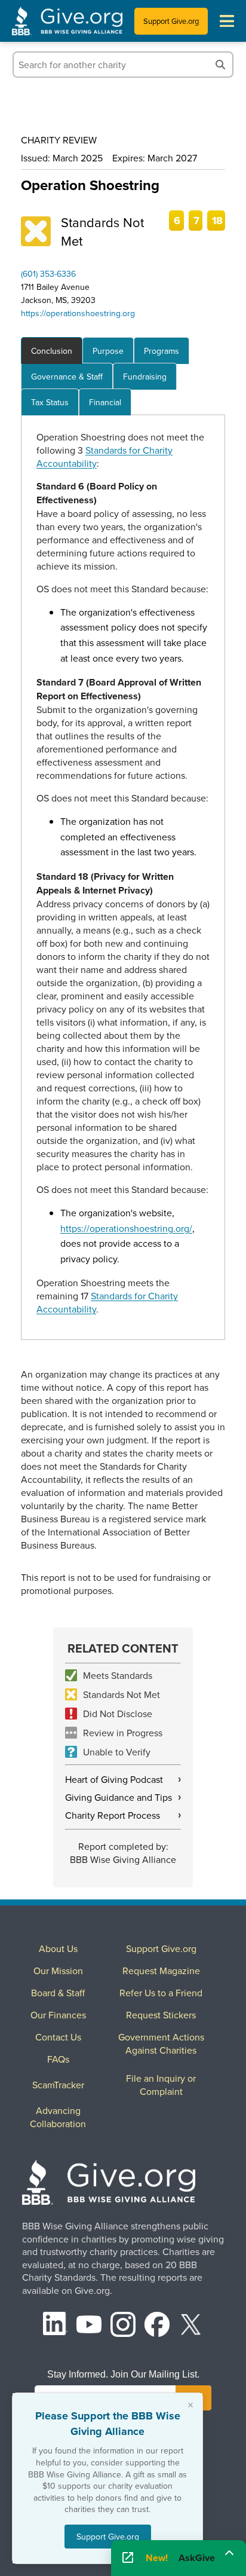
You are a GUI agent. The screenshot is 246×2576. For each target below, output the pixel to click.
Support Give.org (171, 21)
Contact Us (58, 2037)
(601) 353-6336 (48, 274)
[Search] (220, 65)
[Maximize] (229, 2554)
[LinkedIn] (56, 2326)
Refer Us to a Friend (161, 1993)
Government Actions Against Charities (161, 2043)
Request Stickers (161, 2015)
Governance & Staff (67, 377)
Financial (105, 402)
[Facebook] (157, 2326)
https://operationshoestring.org (78, 313)
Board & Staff (58, 1993)
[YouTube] (89, 2326)
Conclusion (52, 351)
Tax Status (50, 402)
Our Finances (58, 2015)
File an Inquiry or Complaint (161, 2085)
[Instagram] (123, 2326)
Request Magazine (161, 1971)
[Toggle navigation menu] (227, 21)
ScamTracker (58, 2085)
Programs (162, 351)
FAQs (58, 2059)
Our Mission (58, 1971)
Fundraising (145, 377)
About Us (58, 1948)
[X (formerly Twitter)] (191, 2326)
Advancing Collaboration (58, 2117)
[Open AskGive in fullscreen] (128, 2558)
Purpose (108, 351)
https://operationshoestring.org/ (126, 1228)
